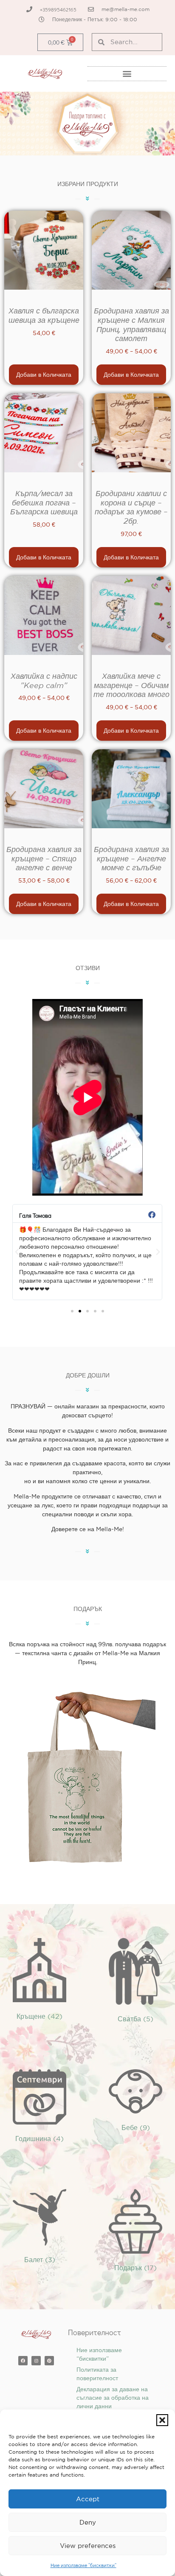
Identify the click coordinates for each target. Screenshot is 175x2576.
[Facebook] (23, 2361)
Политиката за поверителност (97, 2374)
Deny (88, 2522)
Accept (88, 2499)
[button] (162, 2420)
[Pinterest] (49, 2361)
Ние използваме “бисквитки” (83, 2565)
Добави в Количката (44, 375)
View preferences (88, 2546)
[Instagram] (36, 2361)
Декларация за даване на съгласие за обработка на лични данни (113, 2398)
